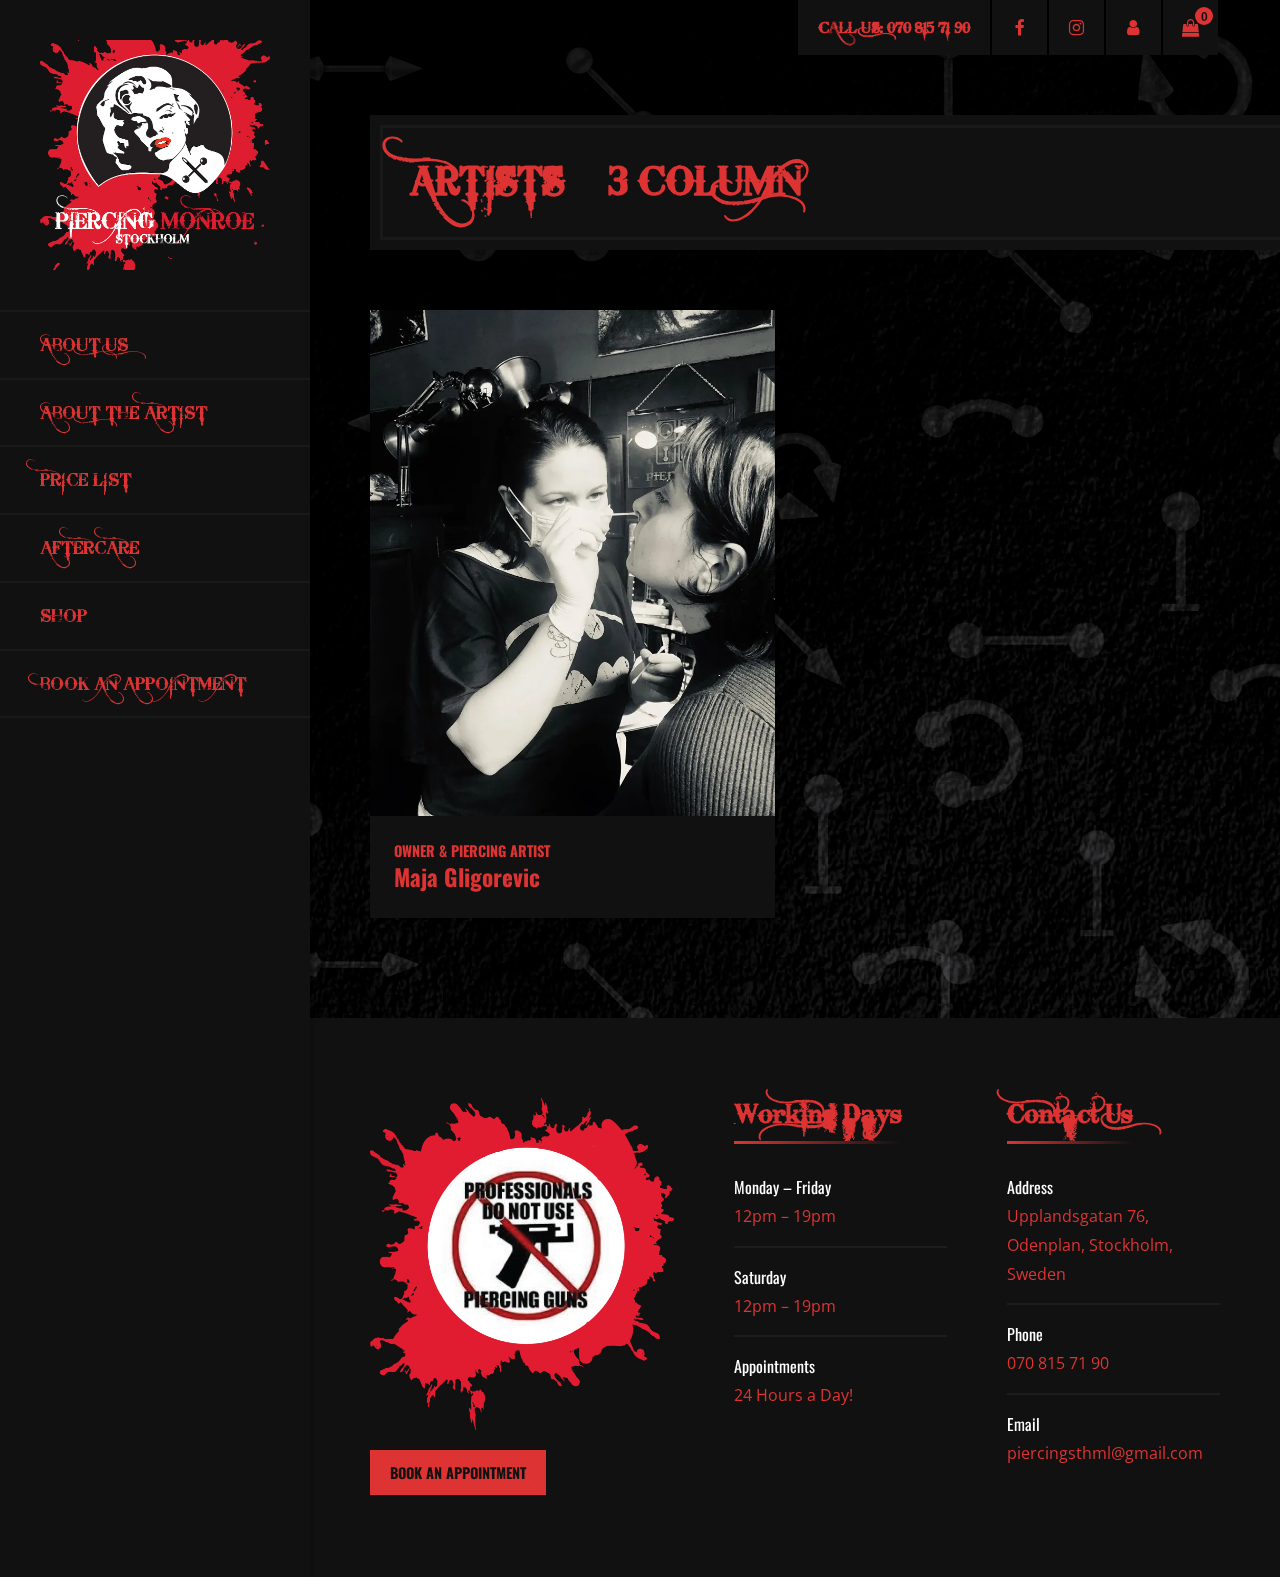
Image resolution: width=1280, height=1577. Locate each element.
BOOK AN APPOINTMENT (458, 1472)
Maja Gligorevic (467, 877)
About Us (84, 344)
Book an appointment (143, 683)
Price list (85, 479)
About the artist (123, 412)
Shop (63, 615)
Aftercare (89, 547)
